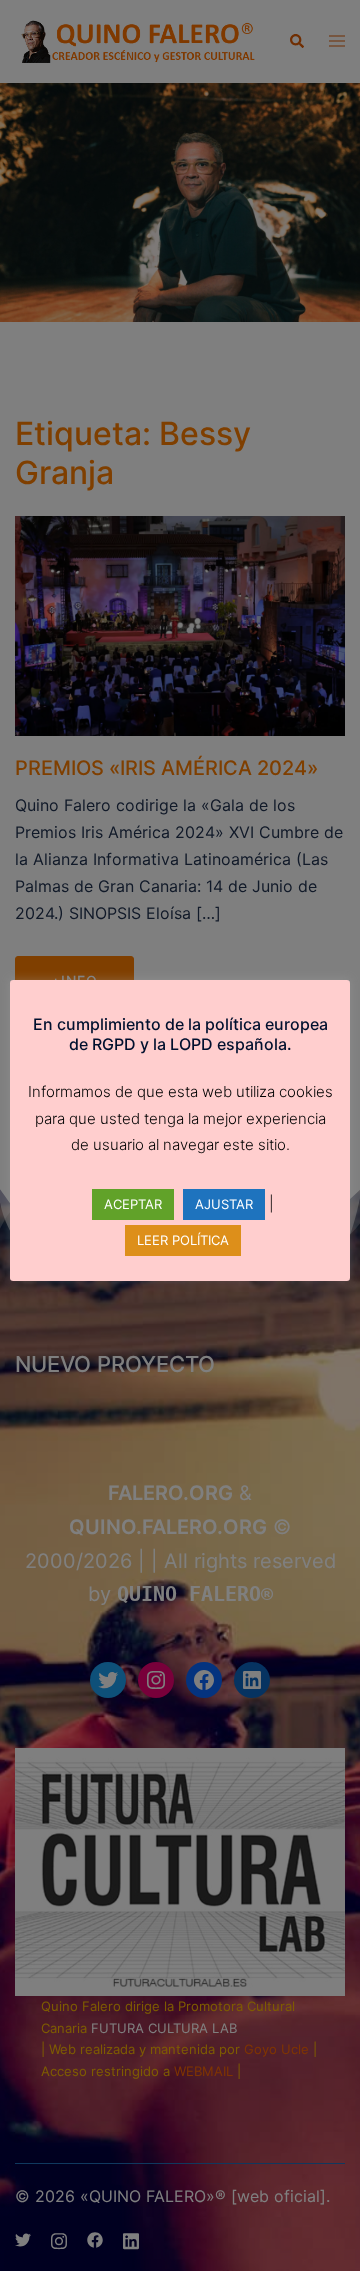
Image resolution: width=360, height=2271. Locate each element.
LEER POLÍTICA (183, 1240)
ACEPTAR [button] (133, 1204)
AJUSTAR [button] (224, 1204)
